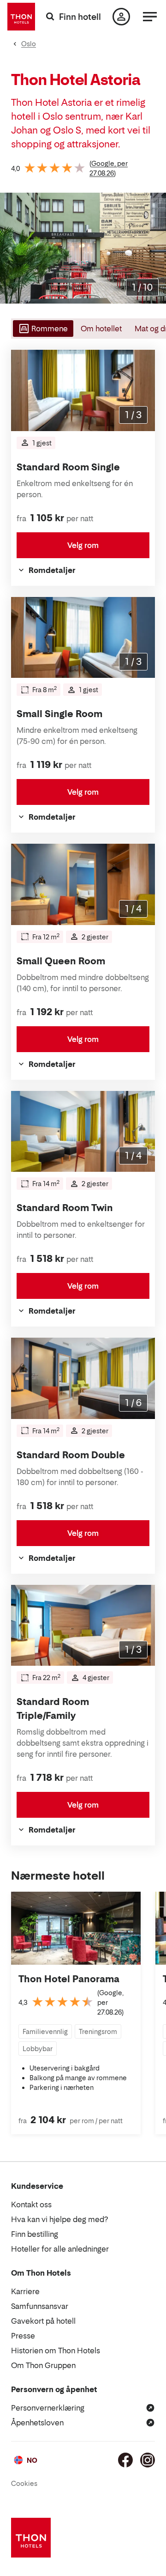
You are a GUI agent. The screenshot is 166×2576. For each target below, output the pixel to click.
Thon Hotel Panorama (69, 1979)
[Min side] (121, 17)
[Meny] (150, 17)
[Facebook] (125, 2460)
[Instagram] (148, 2460)
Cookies (24, 2483)
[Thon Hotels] (21, 17)
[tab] (42, 329)
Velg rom (83, 545)
